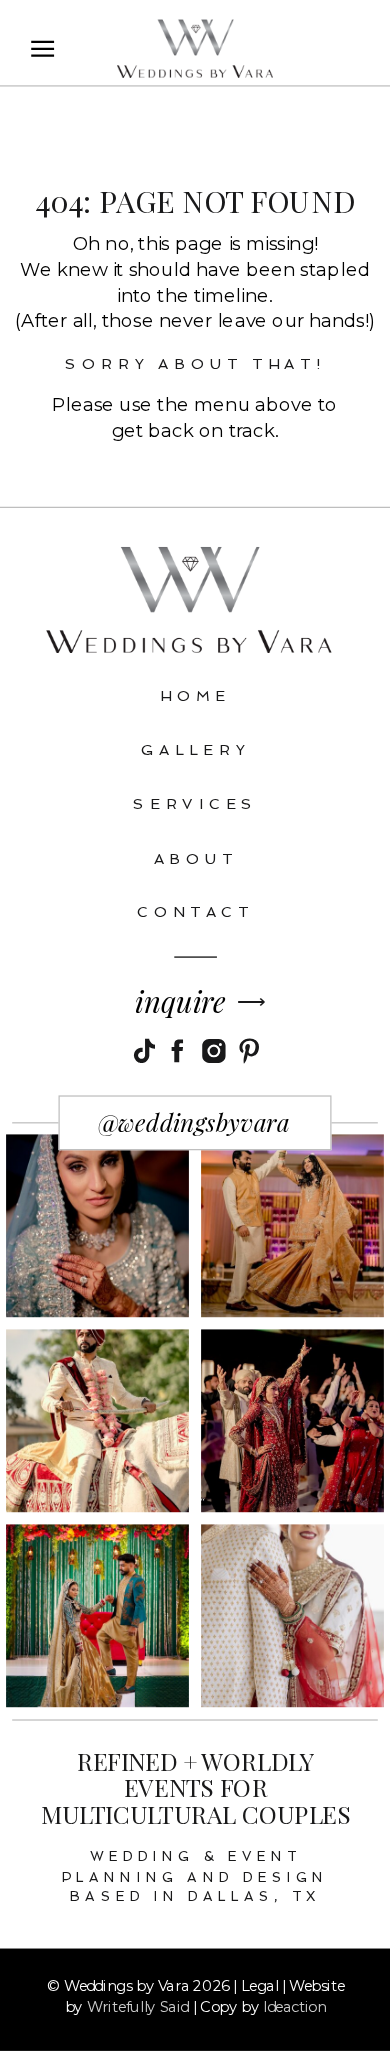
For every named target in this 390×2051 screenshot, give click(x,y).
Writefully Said (138, 2006)
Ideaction (294, 2006)
